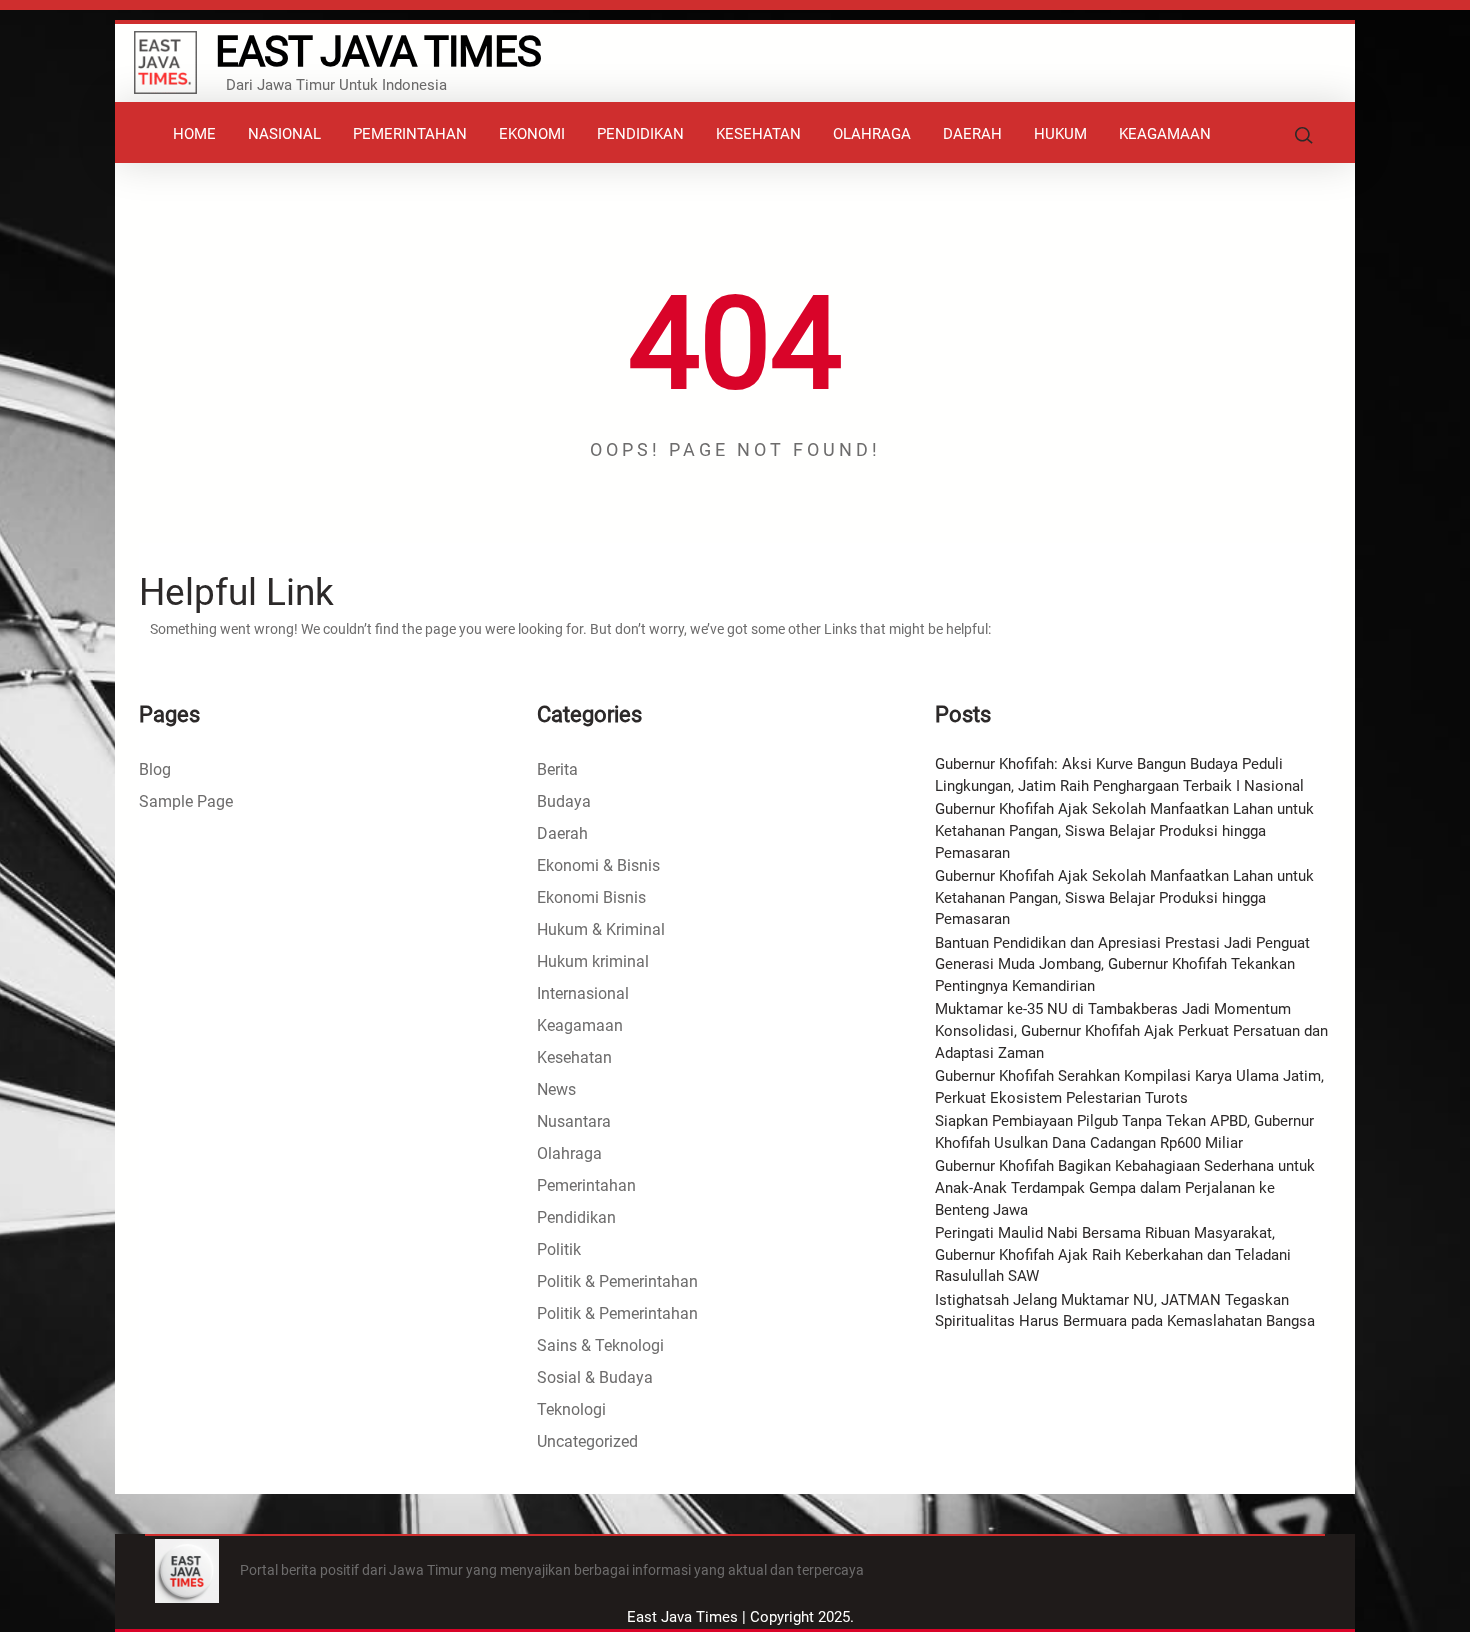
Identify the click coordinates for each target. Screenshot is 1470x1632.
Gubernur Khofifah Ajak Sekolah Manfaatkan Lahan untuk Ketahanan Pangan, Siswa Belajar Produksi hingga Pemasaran (1124, 830)
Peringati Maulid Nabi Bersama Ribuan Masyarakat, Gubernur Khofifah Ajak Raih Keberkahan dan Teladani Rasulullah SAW (1113, 1254)
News (556, 1089)
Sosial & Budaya (595, 1377)
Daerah (562, 833)
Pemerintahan (586, 1185)
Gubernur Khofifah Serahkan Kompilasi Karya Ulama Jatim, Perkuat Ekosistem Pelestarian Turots (1129, 1087)
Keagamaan (580, 1025)
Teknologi (571, 1409)
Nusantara (574, 1121)
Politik (559, 1249)
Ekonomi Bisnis (591, 897)
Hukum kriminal (593, 961)
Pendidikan (576, 1217)
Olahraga (569, 1153)
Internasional (583, 993)
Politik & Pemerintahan (617, 1281)
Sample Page (186, 801)
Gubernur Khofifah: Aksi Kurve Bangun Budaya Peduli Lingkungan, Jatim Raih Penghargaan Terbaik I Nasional (1119, 775)
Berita (557, 769)
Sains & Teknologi (600, 1345)
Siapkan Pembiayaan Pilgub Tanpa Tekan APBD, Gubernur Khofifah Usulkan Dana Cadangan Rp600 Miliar (1124, 1132)
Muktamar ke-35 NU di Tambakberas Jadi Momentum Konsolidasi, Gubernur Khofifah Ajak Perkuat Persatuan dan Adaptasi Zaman (1131, 1030)
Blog (155, 769)
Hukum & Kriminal (601, 929)
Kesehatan (574, 1057)
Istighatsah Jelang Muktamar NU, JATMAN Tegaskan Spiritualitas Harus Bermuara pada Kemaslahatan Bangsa (1125, 1311)
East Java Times (378, 51)
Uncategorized (587, 1441)
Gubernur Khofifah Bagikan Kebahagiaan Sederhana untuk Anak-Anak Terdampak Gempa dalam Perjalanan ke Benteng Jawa (1125, 1187)
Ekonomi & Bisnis (598, 865)
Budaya (564, 801)
